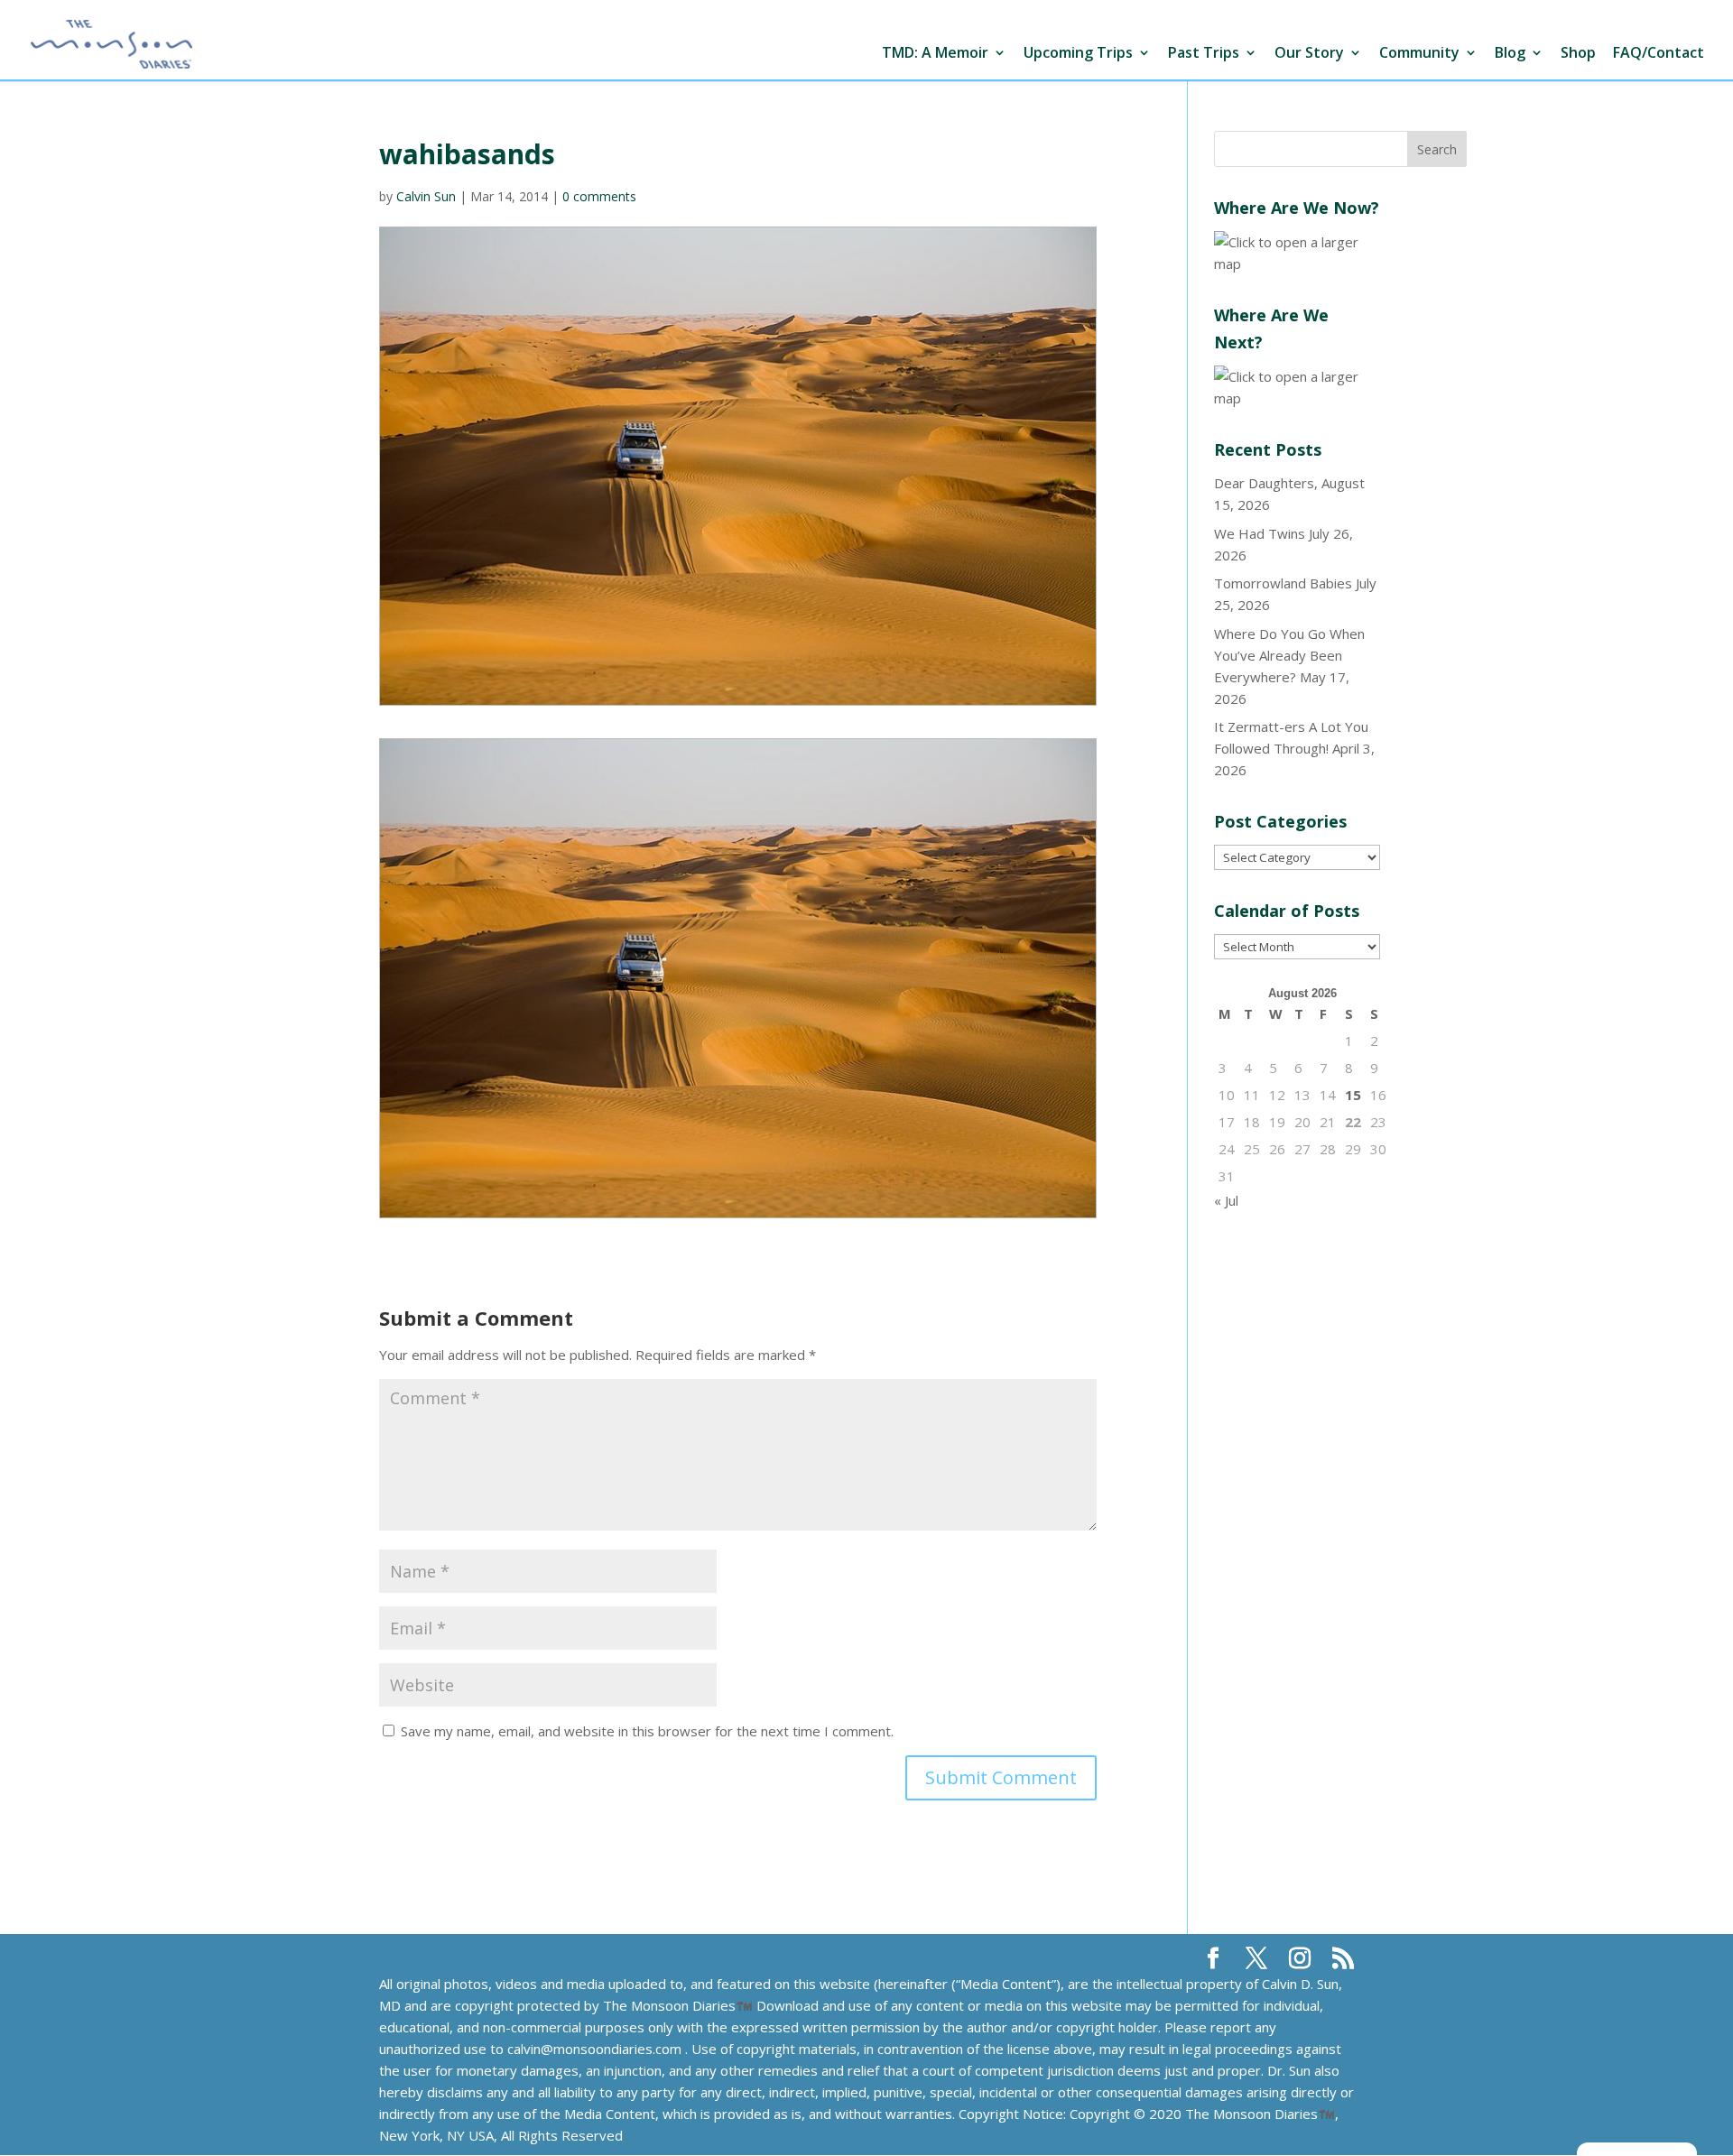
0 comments (599, 196)
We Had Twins (1260, 533)
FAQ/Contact (1659, 54)
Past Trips (1204, 54)
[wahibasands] (738, 978)
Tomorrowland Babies (1283, 583)
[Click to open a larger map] (1297, 264)
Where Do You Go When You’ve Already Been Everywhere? (1289, 655)
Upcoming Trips (1078, 54)
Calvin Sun (426, 196)
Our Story (1309, 54)
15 (1353, 1095)
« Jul (1226, 1200)
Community (1419, 54)
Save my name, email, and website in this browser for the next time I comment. (647, 1731)
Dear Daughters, (1266, 483)
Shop (1578, 54)
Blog (1510, 54)
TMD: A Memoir (935, 54)
